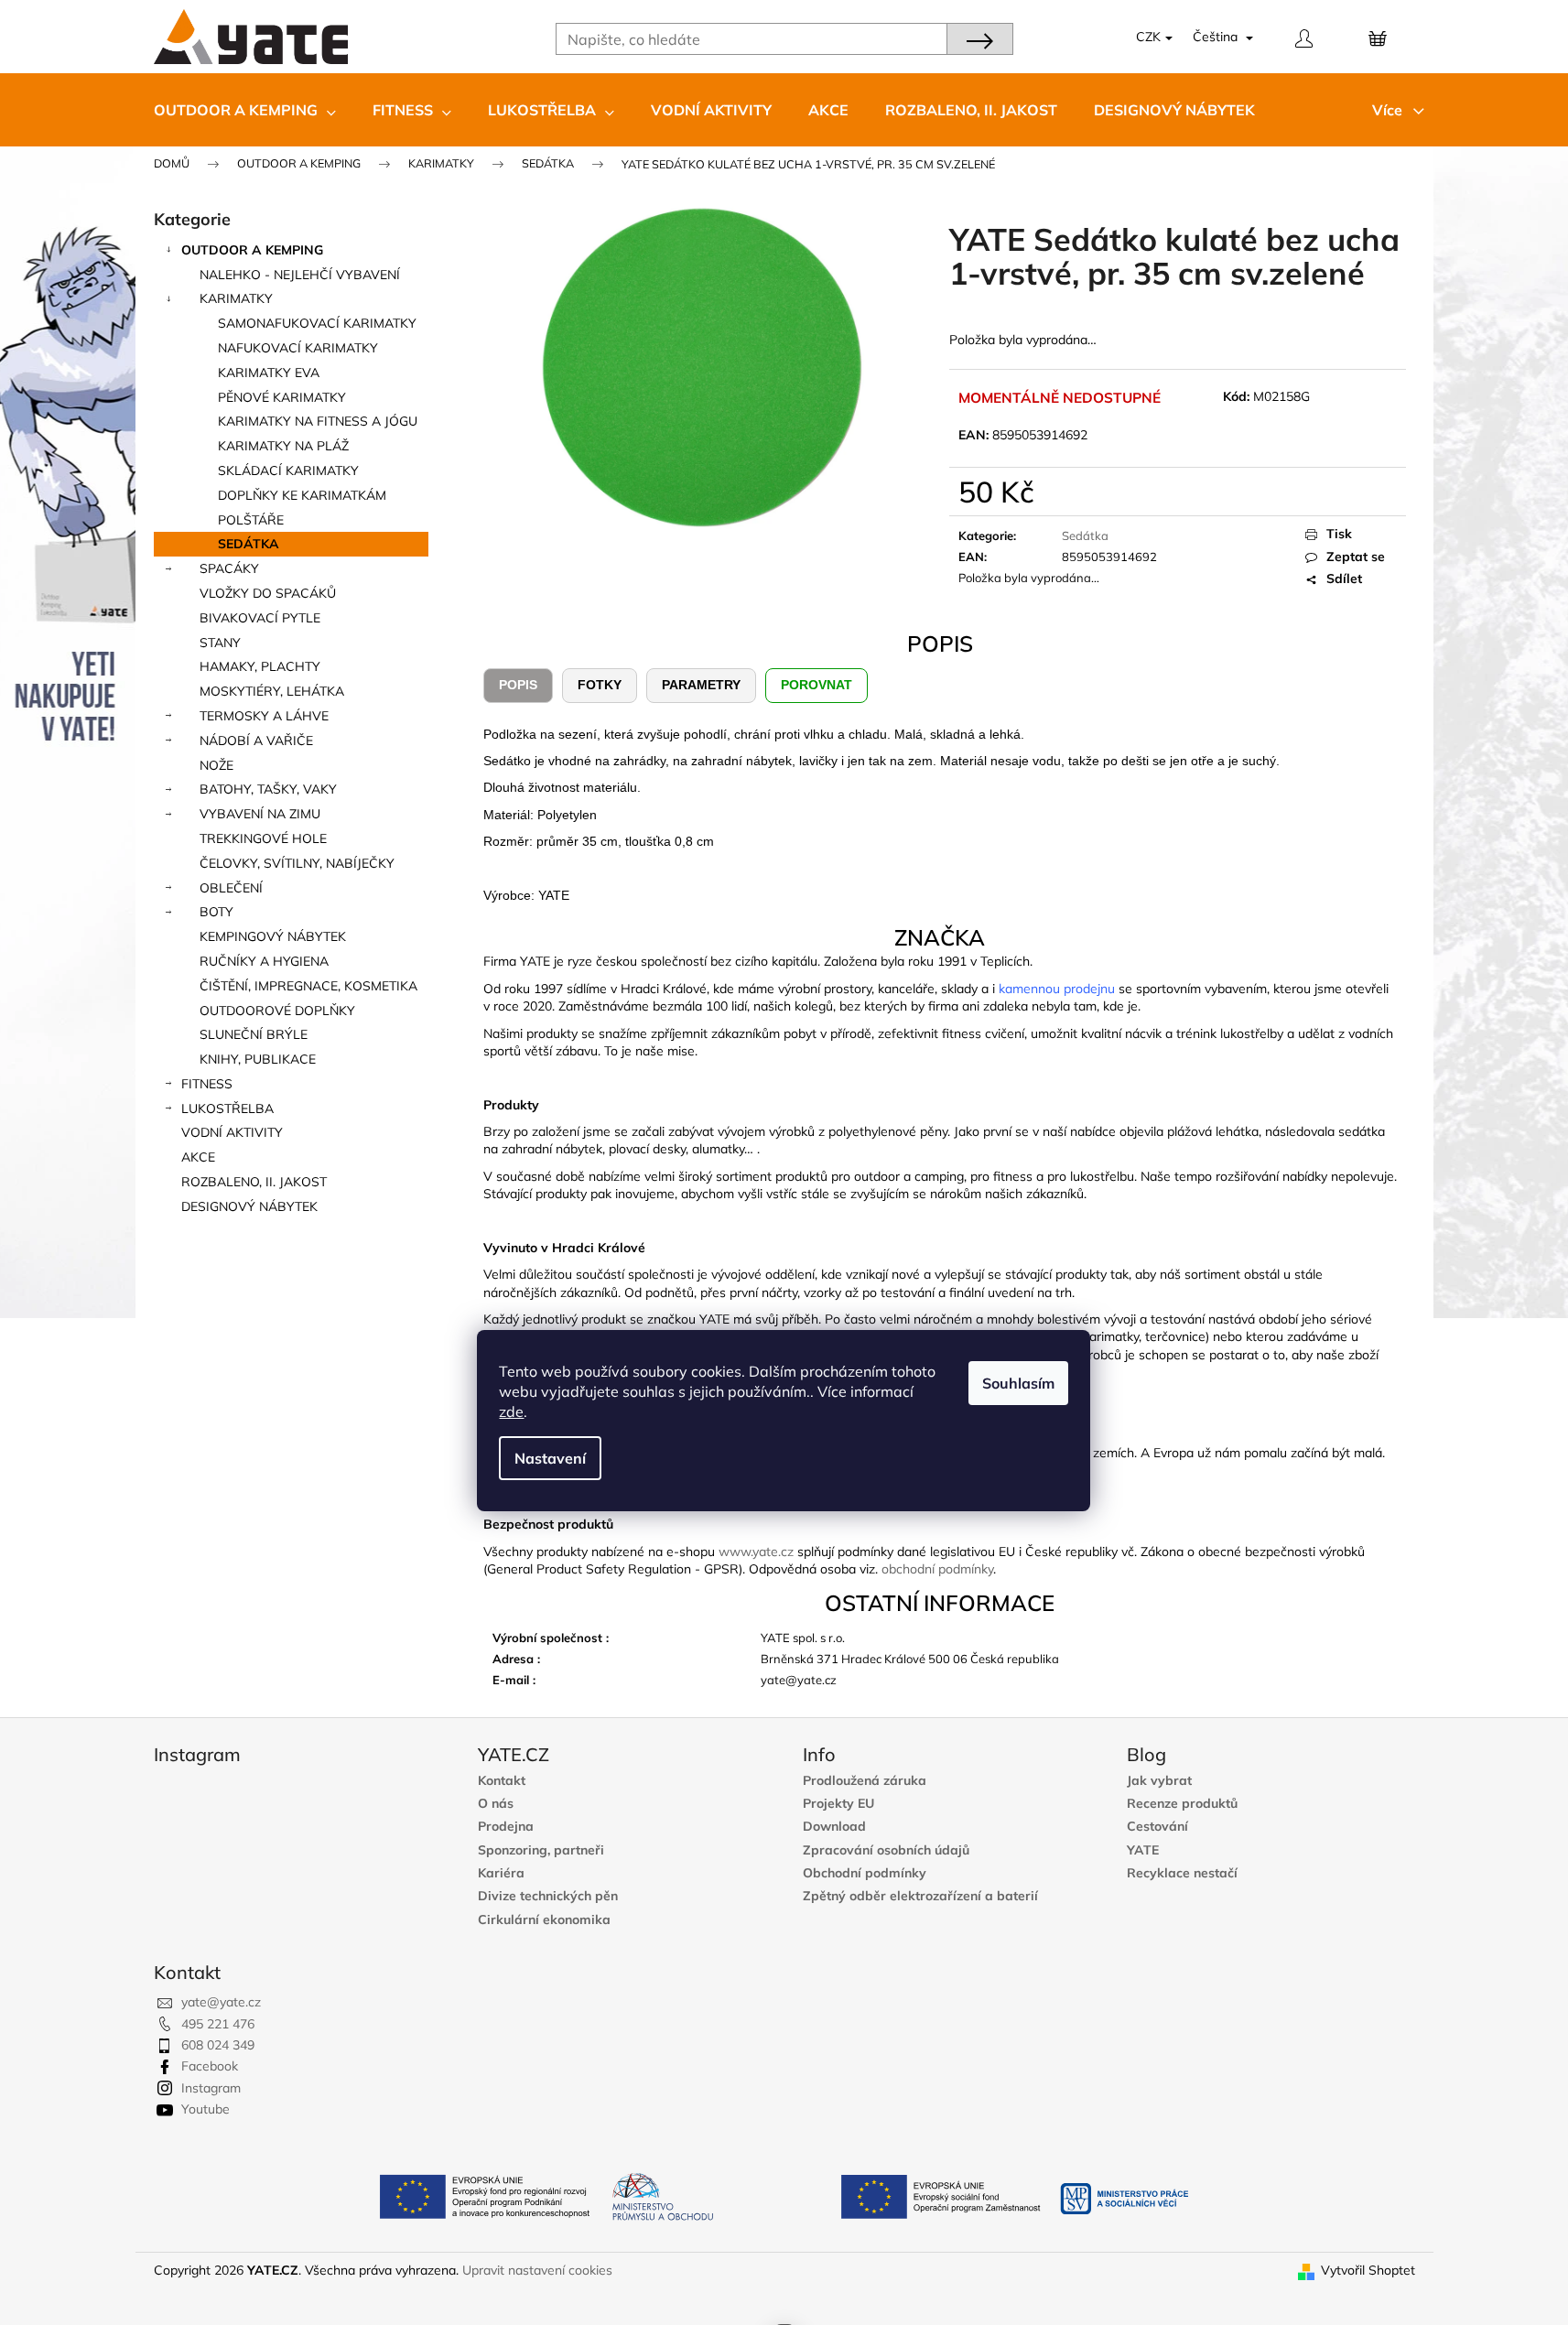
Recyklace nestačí (1182, 1873)
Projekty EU (838, 1804)
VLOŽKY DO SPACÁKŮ (268, 593)
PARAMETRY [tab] (701, 685)
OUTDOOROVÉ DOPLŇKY (277, 1011)
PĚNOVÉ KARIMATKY (282, 397)
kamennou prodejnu (1057, 989)
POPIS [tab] (518, 685)
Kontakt (502, 1781)
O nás (496, 1804)
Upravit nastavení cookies (537, 2270)
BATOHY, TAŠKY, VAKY (268, 789)
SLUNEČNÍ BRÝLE (254, 1034)
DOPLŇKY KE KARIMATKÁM (302, 495)
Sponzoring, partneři (541, 1850)
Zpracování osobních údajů (886, 1850)
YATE (1143, 1850)
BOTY (216, 912)
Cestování (1157, 1827)
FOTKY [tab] (600, 685)
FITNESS (207, 1084)
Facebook (210, 2066)
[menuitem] (245, 110)
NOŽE (216, 765)
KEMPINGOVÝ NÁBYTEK (273, 936)
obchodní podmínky (937, 1569)
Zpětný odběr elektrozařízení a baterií (920, 1896)
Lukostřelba (227, 1108)
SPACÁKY (229, 568)
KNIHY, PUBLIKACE (258, 1059)
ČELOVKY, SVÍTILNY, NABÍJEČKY (297, 863)
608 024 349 (218, 2045)
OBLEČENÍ (231, 888)
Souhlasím (1018, 1383)
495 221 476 (218, 2024)
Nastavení (550, 1458)
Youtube (205, 2109)
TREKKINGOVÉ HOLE (263, 838)
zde (511, 1411)
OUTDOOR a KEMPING (252, 250)
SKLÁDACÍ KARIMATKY (288, 470)
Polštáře (251, 520)
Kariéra (501, 1873)
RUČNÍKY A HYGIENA (264, 961)
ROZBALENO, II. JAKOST (254, 1182)
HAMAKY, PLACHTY (260, 666)
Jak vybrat (1159, 1781)
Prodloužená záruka (865, 1781)
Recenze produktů (1182, 1804)
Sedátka (249, 544)
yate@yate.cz (221, 2002)
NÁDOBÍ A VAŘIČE (256, 741)
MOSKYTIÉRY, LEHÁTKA (272, 691)
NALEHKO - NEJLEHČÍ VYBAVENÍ (300, 275)
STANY (220, 643)
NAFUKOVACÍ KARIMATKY (298, 348)
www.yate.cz (756, 1552)
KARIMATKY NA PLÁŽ (283, 446)
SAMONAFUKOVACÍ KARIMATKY (317, 323)
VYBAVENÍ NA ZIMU (260, 814)
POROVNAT (816, 685)
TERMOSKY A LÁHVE (264, 716)
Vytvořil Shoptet (1368, 2270)
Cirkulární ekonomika (544, 1920)
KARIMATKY (236, 298)
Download (834, 1827)
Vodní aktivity (232, 1132)
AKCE (198, 1157)
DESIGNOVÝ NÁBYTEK (249, 1206)
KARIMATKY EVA (269, 373)
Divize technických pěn (548, 1896)
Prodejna (506, 1827)
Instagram (211, 2088)
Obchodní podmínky (865, 1873)
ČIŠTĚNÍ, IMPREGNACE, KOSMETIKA (308, 986)
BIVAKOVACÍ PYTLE (260, 618)
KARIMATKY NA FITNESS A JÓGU (318, 421)
